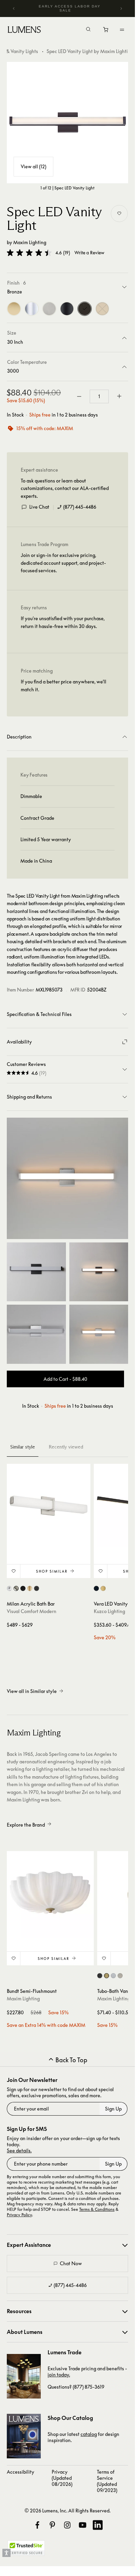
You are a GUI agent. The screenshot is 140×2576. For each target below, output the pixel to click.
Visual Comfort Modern (32, 1611)
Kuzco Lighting (109, 1611)
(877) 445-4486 (80, 507)
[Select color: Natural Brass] (30, 1588)
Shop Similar (52, 1571)
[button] (29, 253)
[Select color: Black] (96, 1588)
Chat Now (71, 2263)
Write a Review (89, 253)
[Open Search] (88, 30)
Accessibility (21, 2472)
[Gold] (14, 309)
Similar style (23, 1447)
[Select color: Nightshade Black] (23, 1588)
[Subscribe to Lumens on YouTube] (83, 2525)
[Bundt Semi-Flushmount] (50, 1895)
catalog (89, 2434)
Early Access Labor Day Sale (70, 8)
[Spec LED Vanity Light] (67, 123)
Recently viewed (66, 1447)
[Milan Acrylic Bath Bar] (49, 1506)
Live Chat (39, 507)
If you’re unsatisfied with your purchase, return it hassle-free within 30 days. (63, 622)
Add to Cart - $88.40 (65, 1379)
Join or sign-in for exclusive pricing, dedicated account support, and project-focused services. (63, 563)
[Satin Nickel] (49, 309)
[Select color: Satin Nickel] (16, 1588)
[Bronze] (85, 309)
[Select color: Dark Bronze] (37, 1588)
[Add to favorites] (119, 214)
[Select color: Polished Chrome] (113, 1976)
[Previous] (14, 9)
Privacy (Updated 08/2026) (62, 2478)
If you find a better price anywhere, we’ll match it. (64, 685)
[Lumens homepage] (24, 31)
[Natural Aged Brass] (102, 309)
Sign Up (113, 2109)
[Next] (121, 9)
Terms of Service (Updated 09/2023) (107, 2481)
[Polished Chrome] (32, 309)
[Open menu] (122, 30)
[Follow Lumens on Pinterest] (52, 2525)
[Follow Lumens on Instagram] (67, 2525)
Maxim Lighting (30, 242)
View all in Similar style (32, 1691)
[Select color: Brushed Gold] (103, 1588)
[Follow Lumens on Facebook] (37, 2525)
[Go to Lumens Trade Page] (24, 2376)
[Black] (67, 309)
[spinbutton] (99, 396)
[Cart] (106, 31)
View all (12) (33, 166)
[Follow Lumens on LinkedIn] (98, 2525)
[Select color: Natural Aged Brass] (107, 1976)
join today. (59, 2375)
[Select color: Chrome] (9, 1588)
